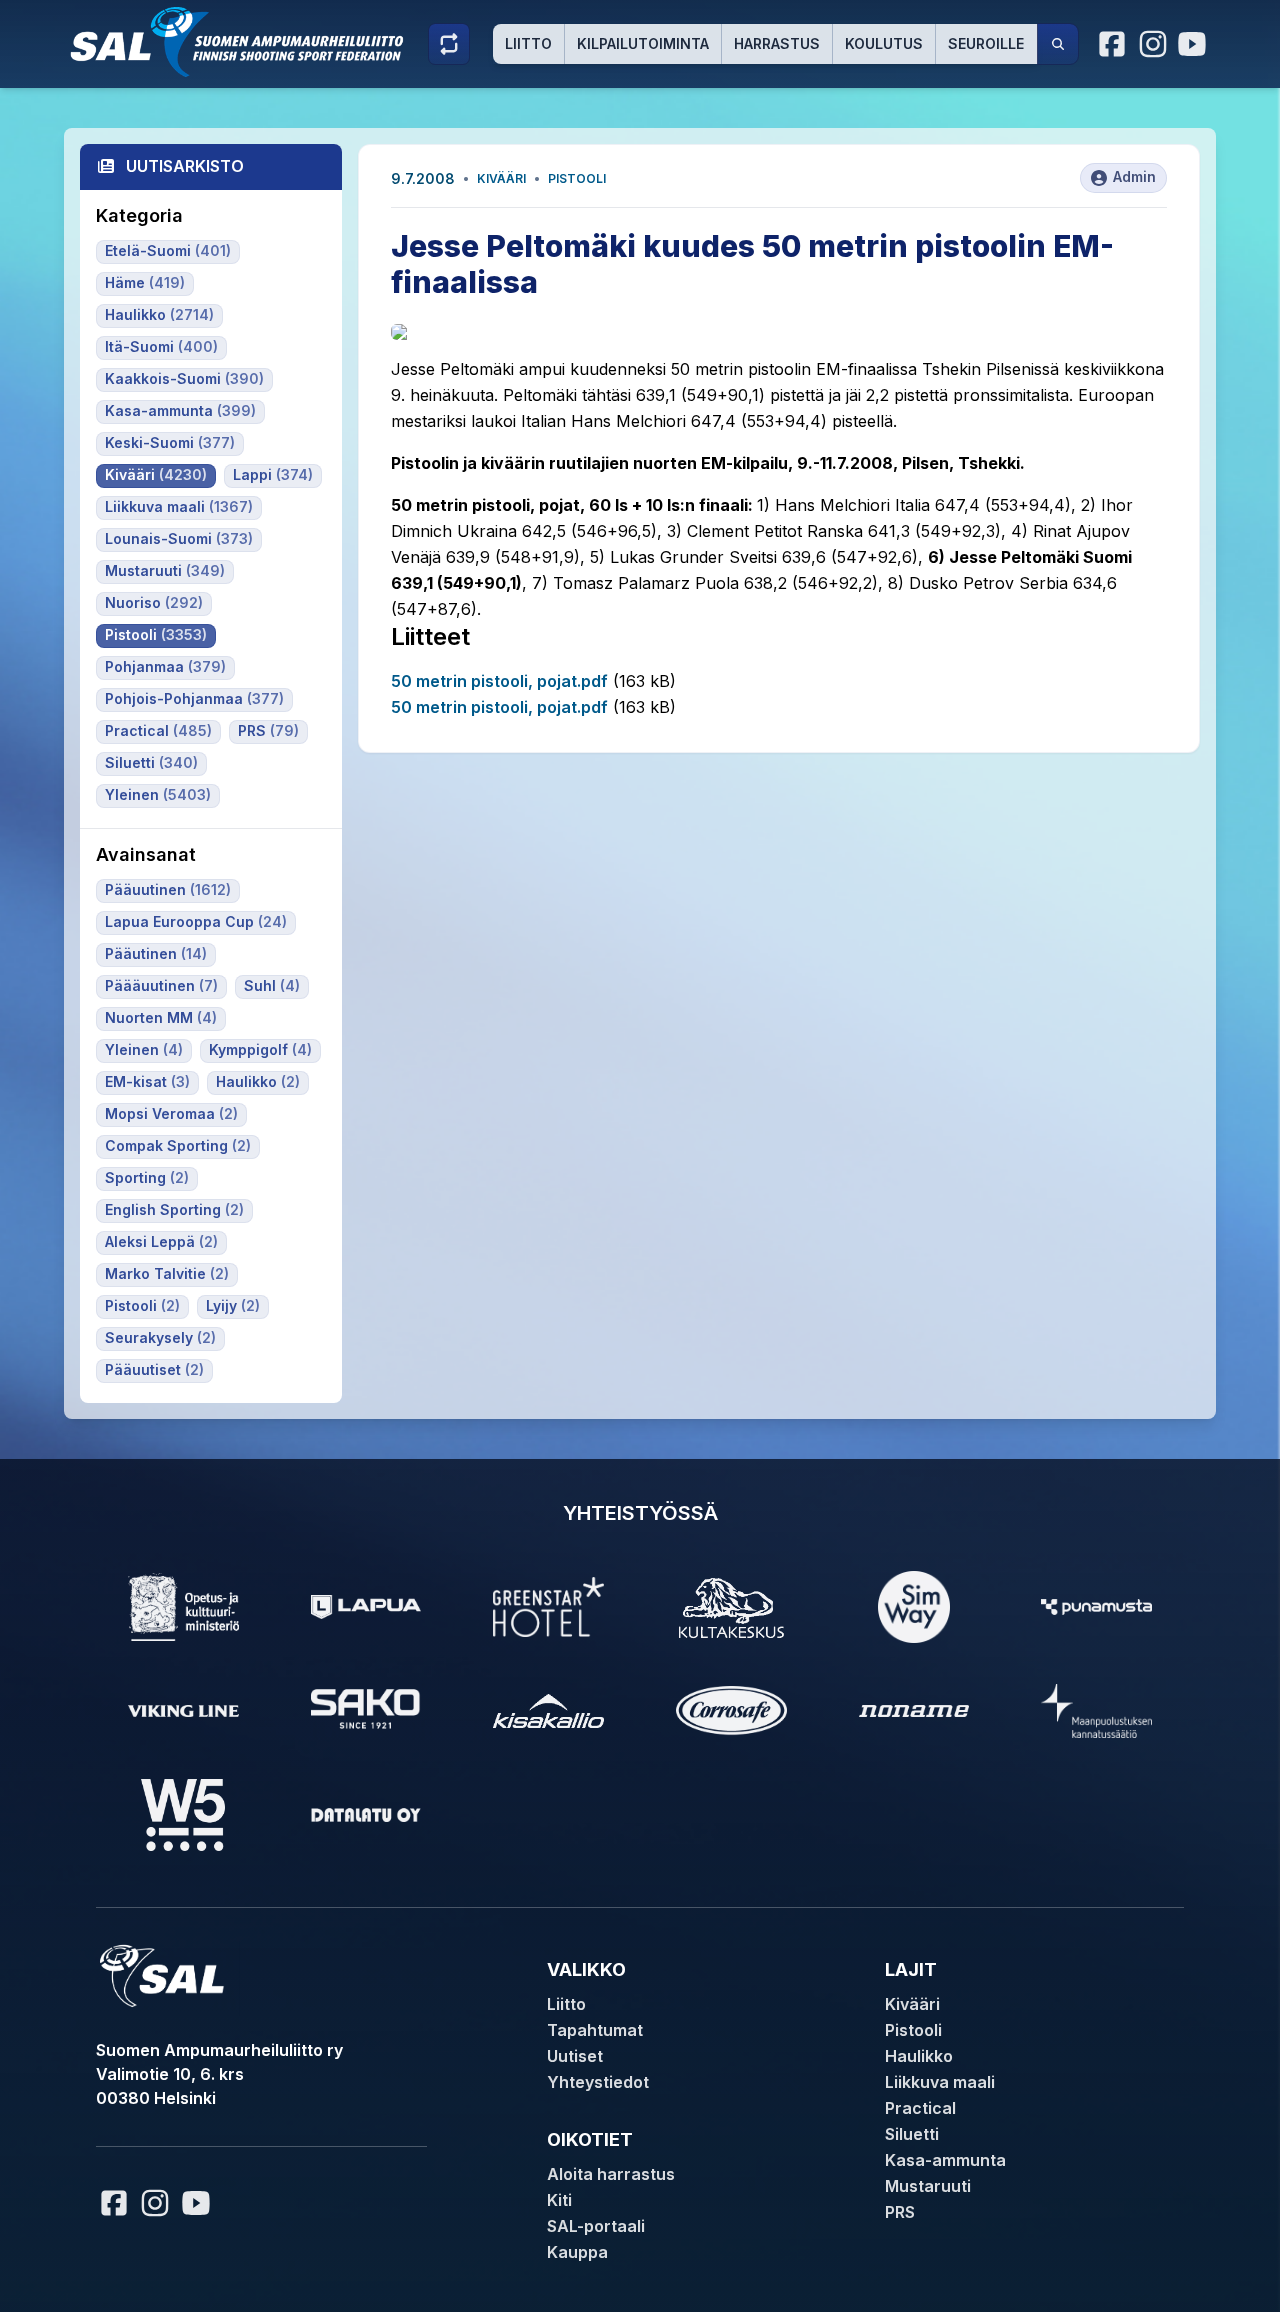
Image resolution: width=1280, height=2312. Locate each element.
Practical (920, 2108)
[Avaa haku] (1058, 44)
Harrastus (777, 43)
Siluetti (912, 2134)
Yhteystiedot (598, 2082)
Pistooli (577, 178)
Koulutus (884, 43)
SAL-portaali (596, 2226)
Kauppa (577, 2252)
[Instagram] (1153, 44)
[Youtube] (1195, 44)
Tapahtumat (595, 2030)
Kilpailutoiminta (643, 43)
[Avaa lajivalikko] (449, 44)
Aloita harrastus (611, 2174)
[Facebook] (1113, 44)
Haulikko (919, 2056)
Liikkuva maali (940, 2082)
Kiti (559, 2200)
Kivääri (501, 178)
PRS (900, 2212)
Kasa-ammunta (945, 2160)
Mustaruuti (928, 2186)
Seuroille (986, 43)
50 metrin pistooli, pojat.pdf (499, 681)
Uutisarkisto (185, 166)
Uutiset (575, 2056)
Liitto (528, 43)
